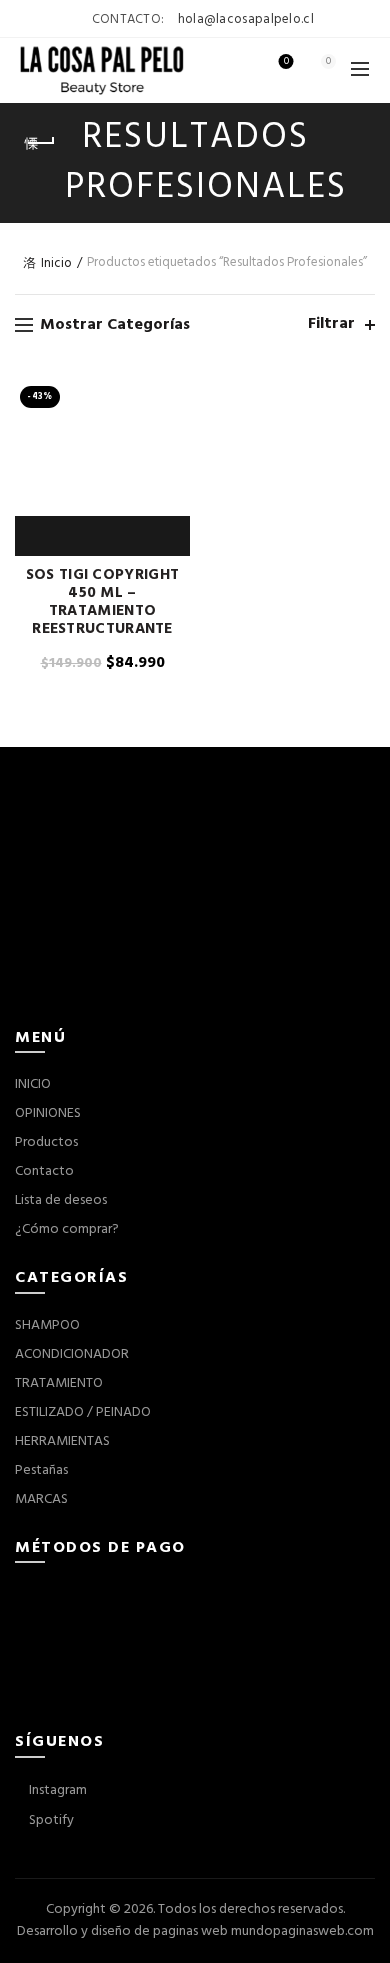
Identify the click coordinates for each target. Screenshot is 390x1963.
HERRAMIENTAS (62, 1441)
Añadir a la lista (148, 536)
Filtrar (331, 324)
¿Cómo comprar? (67, 1229)
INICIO (33, 1084)
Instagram (56, 1790)
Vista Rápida (103, 536)
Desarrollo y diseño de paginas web (122, 1931)
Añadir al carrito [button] (58, 536)
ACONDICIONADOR (72, 1354)
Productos (46, 1142)
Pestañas (41, 1470)
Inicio (56, 263)
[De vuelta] (40, 143)
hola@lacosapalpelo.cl (246, 19)
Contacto (44, 1171)
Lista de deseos (286, 62)
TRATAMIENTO (59, 1383)
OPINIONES (48, 1113)
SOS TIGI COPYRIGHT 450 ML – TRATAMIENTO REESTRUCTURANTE (102, 602)
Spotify (50, 1820)
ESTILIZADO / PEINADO (83, 1412)
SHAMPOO (47, 1325)
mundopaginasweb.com (302, 1931)
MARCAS (41, 1499)
